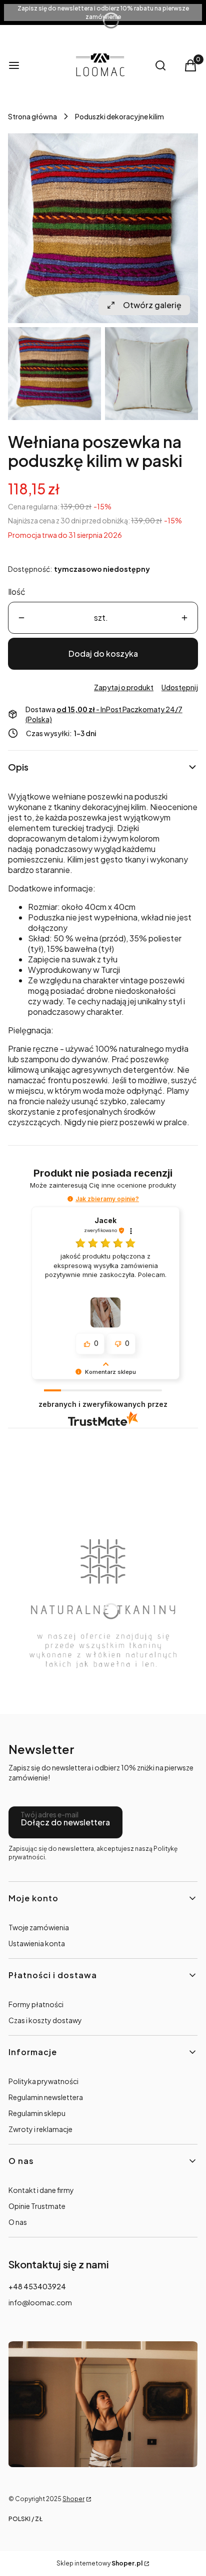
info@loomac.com (40, 2302)
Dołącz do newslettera (65, 1822)
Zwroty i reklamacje (40, 2129)
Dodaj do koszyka (103, 653)
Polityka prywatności (43, 2081)
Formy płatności (36, 2004)
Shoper (73, 2499)
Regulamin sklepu (37, 2113)
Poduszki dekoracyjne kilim (119, 116)
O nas (18, 2222)
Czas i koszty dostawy (45, 2020)
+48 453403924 (37, 2286)
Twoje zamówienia (39, 1927)
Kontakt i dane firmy (41, 2190)
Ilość (17, 592)
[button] (70, 1199)
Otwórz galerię (152, 305)
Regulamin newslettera (46, 2097)
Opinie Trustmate (37, 2206)
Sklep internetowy (99, 2563)
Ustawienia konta (37, 1943)
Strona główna (32, 116)
